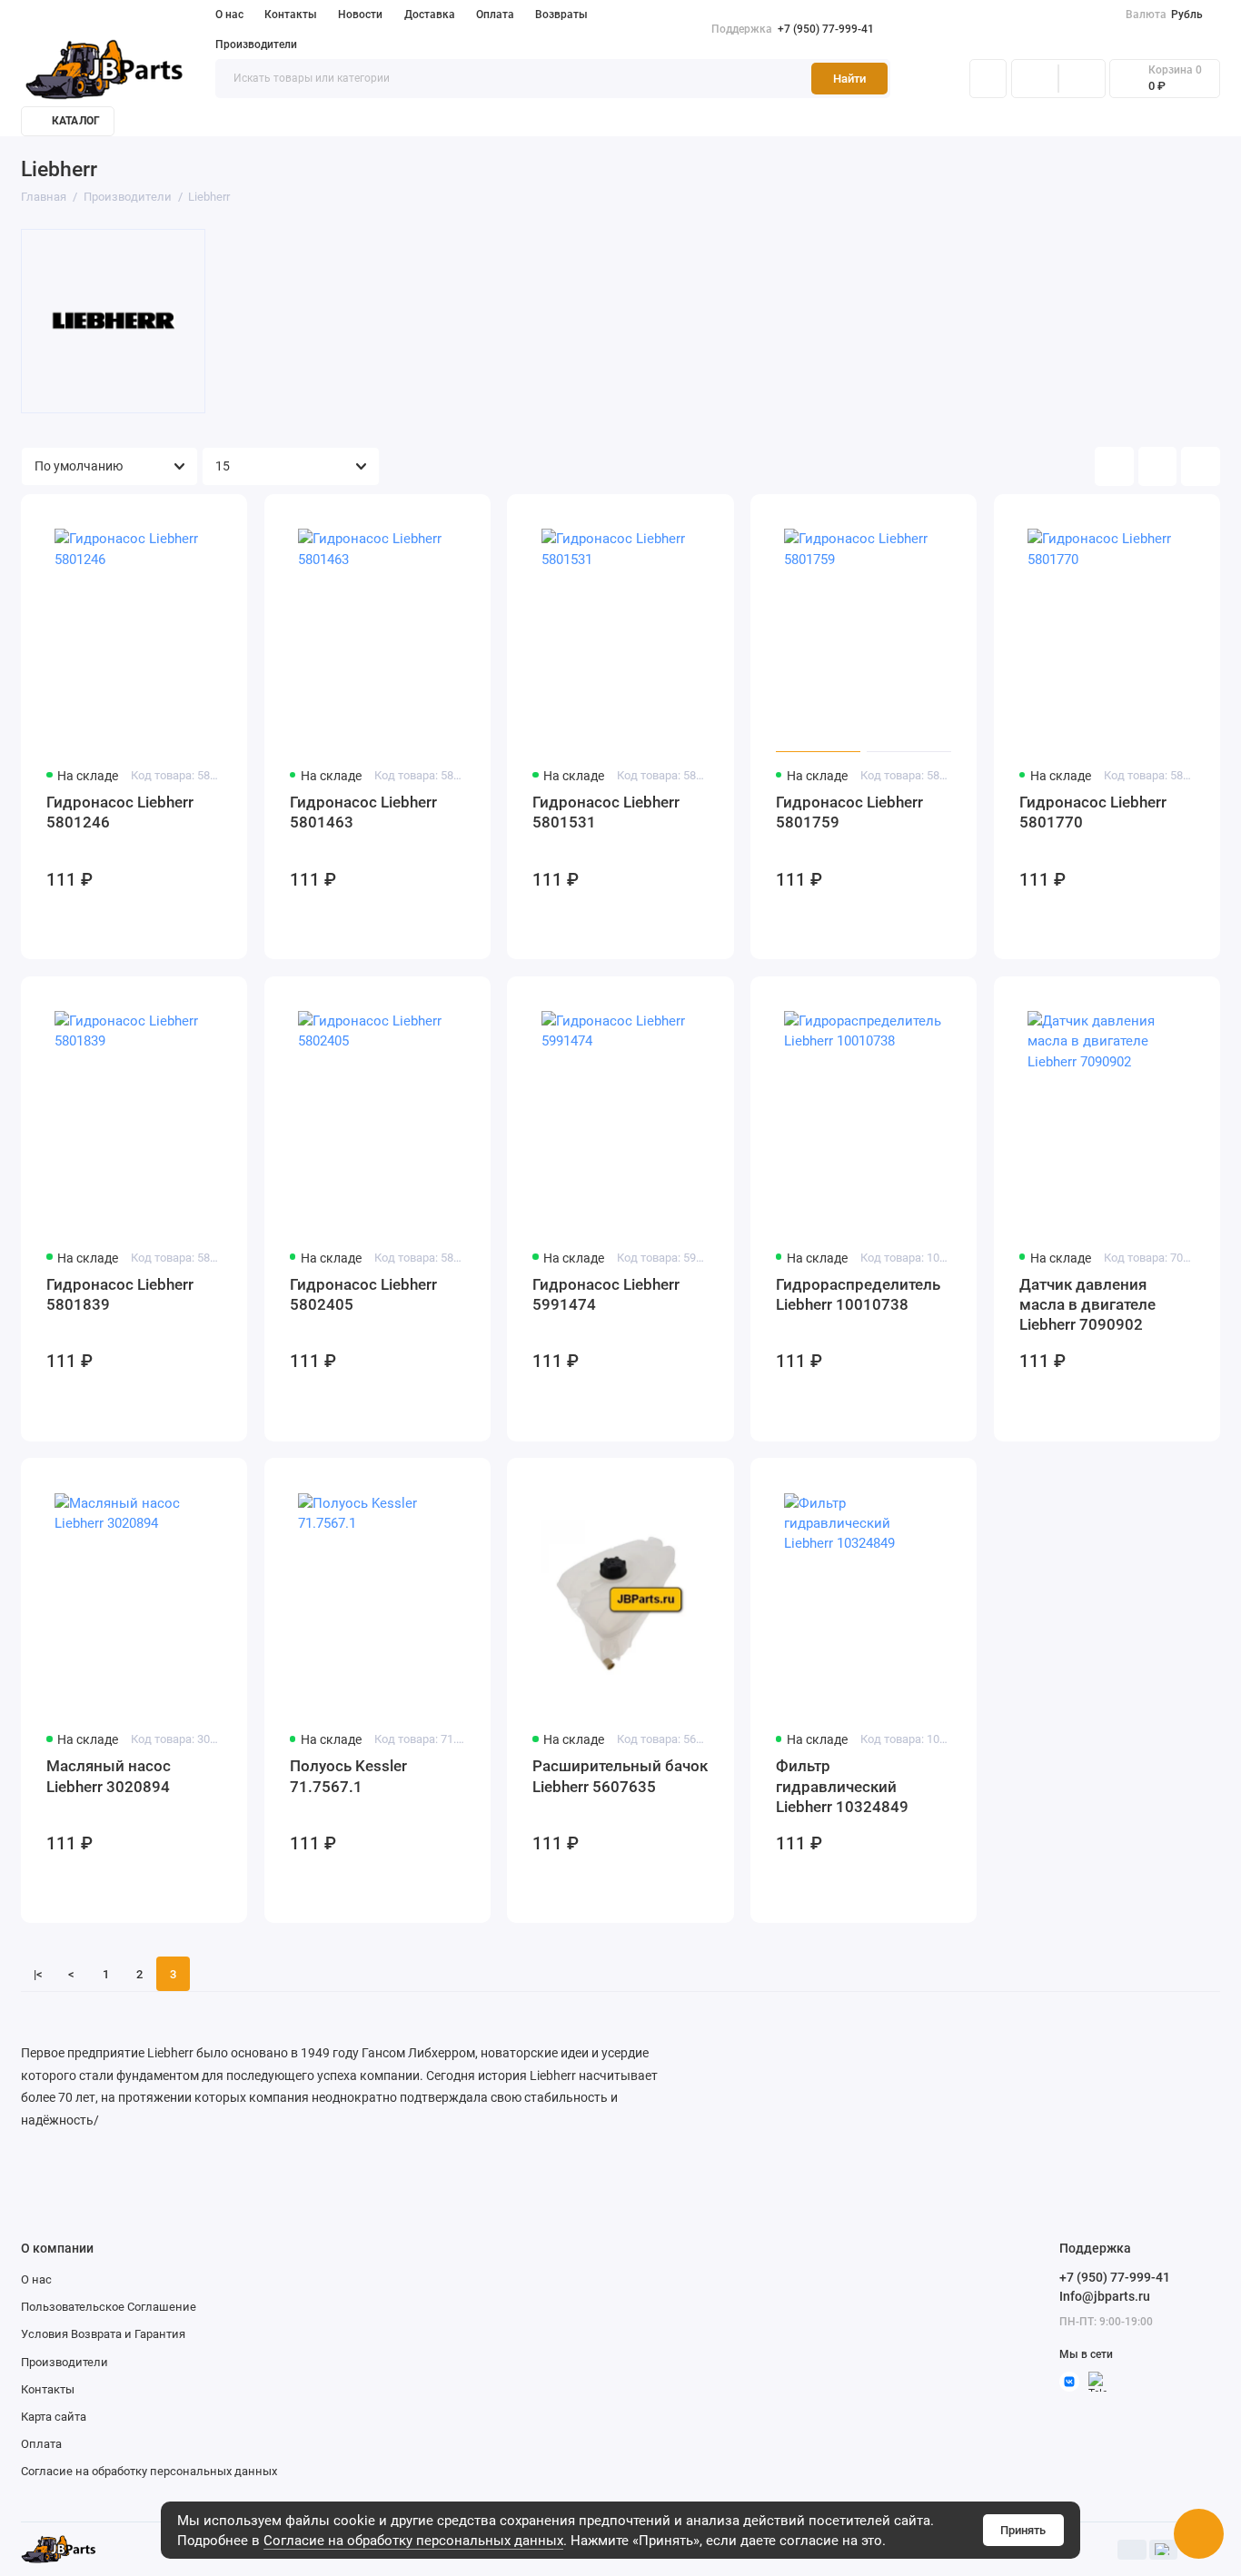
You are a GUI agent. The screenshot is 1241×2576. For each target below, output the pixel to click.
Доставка (430, 15)
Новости (360, 15)
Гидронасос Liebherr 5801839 (120, 1294)
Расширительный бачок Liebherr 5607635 (620, 1776)
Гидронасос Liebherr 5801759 (849, 812)
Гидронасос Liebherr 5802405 (363, 1294)
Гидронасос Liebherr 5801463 (363, 812)
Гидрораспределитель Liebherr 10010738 (858, 1294)
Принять (1023, 2530)
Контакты (291, 15)
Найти (849, 79)
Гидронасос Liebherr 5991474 (606, 1294)
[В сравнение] (194, 518)
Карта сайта (54, 2417)
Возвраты (561, 15)
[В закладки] (223, 518)
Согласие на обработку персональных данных (413, 2541)
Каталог (76, 121)
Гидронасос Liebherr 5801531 (606, 812)
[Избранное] (1082, 79)
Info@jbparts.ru (1105, 2296)
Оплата (495, 15)
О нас (229, 15)
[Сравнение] (1035, 79)
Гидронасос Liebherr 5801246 (120, 812)
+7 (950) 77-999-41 (793, 29)
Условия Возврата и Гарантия (103, 2334)
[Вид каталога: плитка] (1114, 466)
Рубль (1165, 15)
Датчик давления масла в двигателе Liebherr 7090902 (1087, 1305)
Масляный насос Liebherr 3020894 (109, 1776)
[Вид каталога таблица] (1201, 466)
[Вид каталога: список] (1158, 466)
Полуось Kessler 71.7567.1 (348, 1776)
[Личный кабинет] (988, 79)
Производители (256, 45)
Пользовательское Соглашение (109, 2307)
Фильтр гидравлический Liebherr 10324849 (842, 1786)
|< (38, 1974)
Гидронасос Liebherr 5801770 (1093, 812)
